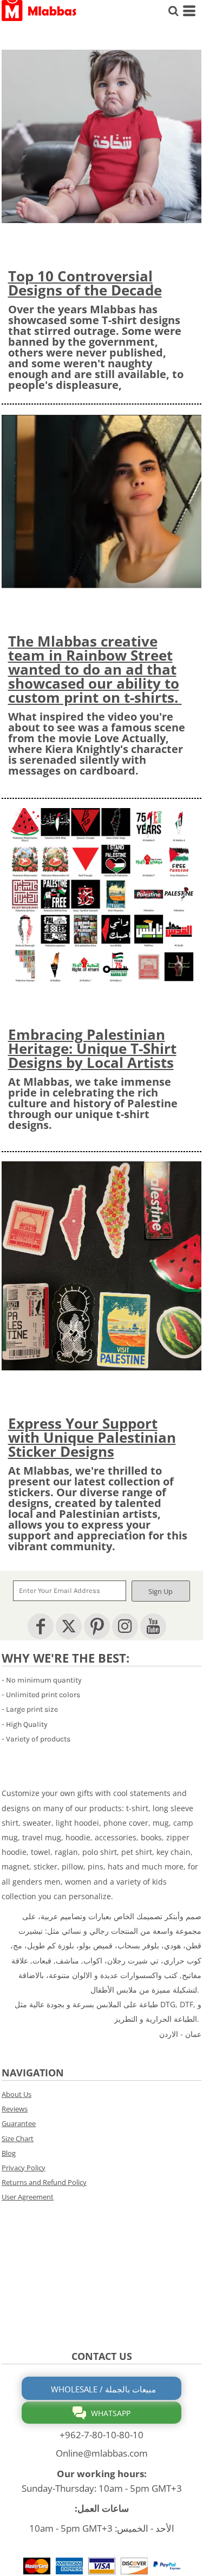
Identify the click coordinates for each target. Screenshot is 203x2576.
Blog (9, 2153)
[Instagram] (125, 1626)
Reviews (15, 2109)
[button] (101, 136)
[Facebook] (41, 1626)
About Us (17, 2094)
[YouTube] (153, 1626)
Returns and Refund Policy (44, 2182)
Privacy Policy (24, 2168)
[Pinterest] (97, 1626)
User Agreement (28, 2197)
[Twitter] (69, 1626)
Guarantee (19, 2123)
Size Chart (18, 2138)
